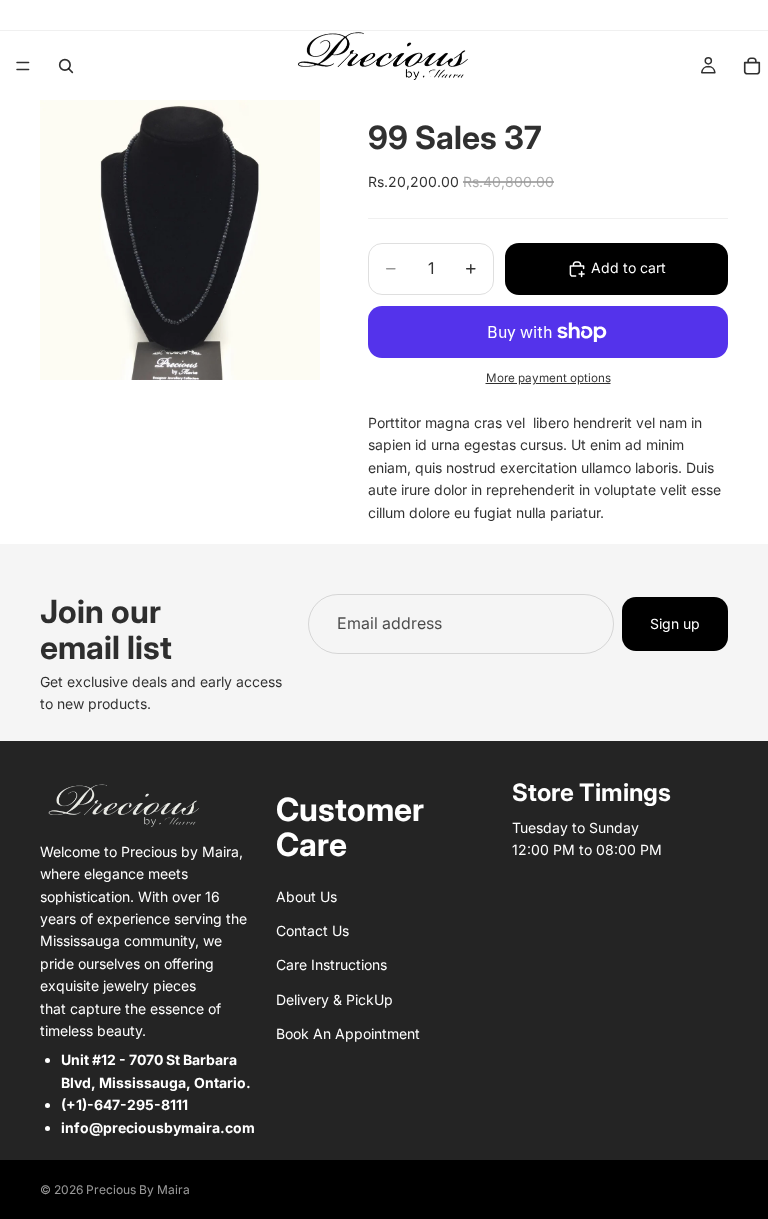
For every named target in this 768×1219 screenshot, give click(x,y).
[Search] (66, 66)
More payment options (548, 378)
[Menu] (23, 66)
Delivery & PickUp (334, 999)
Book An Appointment (348, 1033)
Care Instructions (331, 964)
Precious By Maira (138, 1189)
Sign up (675, 623)
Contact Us (312, 930)
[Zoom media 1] (180, 240)
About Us (306, 896)
